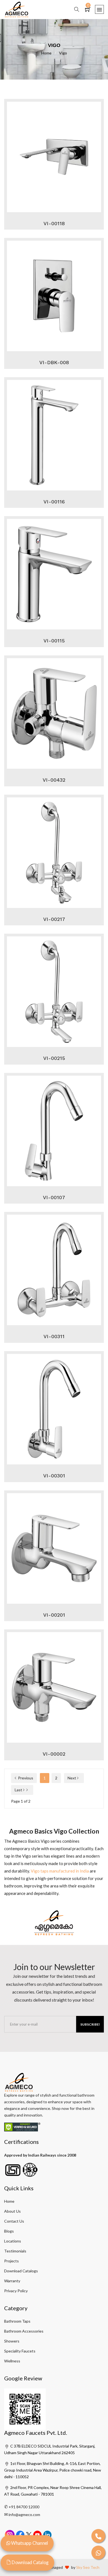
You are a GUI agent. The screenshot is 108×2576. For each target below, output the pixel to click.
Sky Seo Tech (88, 2567)
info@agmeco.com (24, 2515)
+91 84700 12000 (24, 2507)
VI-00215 (54, 1058)
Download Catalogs (21, 2271)
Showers (12, 2341)
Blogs (9, 2231)
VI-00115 (54, 641)
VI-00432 (54, 780)
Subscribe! (90, 2024)
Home (49, 53)
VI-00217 (54, 919)
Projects (11, 2261)
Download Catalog (30, 2562)
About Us (12, 2211)
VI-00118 (54, 223)
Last (19, 1790)
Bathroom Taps (17, 2321)
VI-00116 (54, 502)
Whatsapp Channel (29, 2543)
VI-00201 (54, 1615)
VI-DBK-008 (54, 362)
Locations (13, 2241)
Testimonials (15, 2251)
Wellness (12, 2361)
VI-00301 (54, 1476)
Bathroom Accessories (24, 2331)
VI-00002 (54, 1754)
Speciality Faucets (20, 2351)
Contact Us (14, 2221)
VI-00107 (54, 1197)
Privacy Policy (16, 2291)
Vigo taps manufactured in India (60, 1871)
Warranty (12, 2281)
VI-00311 (54, 1336)
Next (72, 1778)
